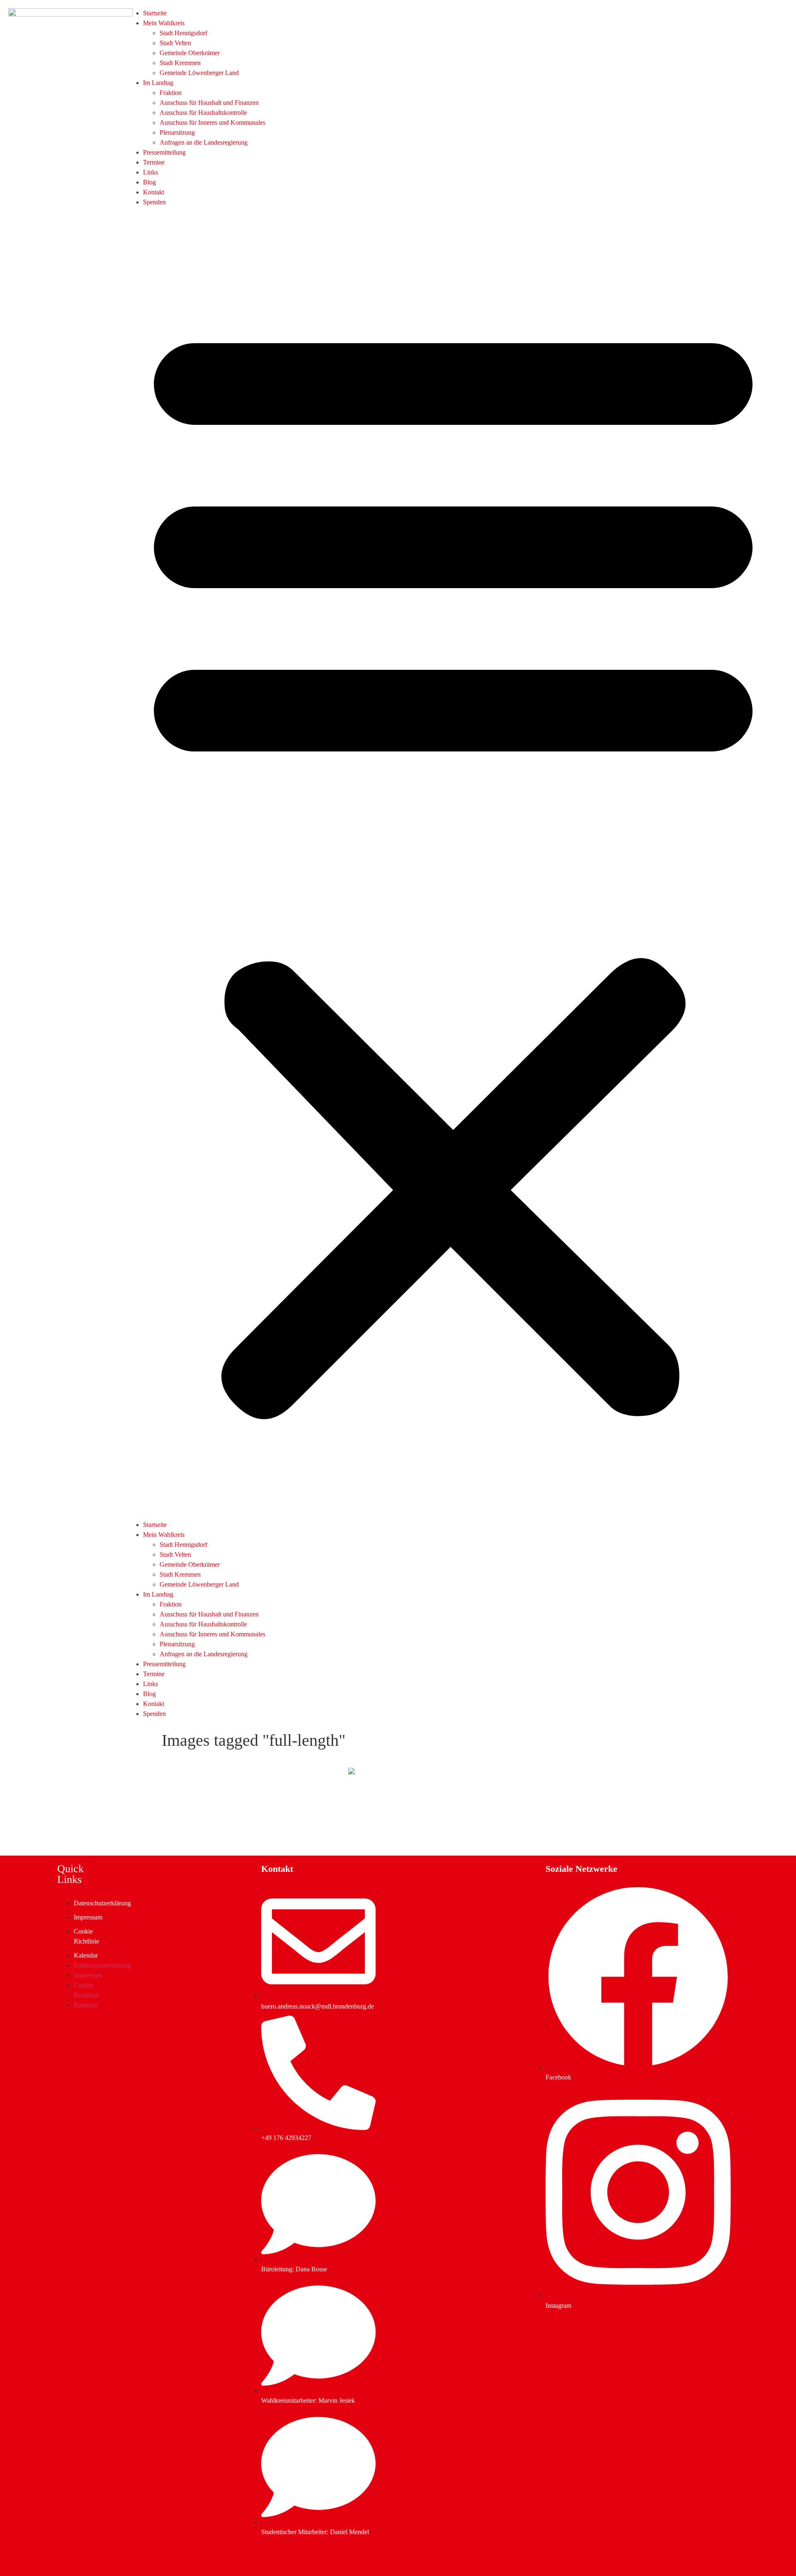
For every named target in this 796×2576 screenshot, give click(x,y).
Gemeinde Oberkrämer (190, 53)
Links (150, 172)
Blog (149, 182)
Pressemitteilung (164, 152)
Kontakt (154, 192)
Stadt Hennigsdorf (183, 33)
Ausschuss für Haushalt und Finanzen (209, 103)
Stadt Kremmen (180, 63)
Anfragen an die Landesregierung (204, 142)
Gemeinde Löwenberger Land (199, 73)
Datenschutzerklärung (102, 1903)
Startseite (155, 13)
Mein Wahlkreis (164, 23)
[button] (453, 864)
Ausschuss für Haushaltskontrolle (203, 113)
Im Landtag (158, 83)
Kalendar (86, 1955)
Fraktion (171, 93)
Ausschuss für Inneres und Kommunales (212, 122)
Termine (154, 162)
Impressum (88, 1917)
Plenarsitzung (177, 132)
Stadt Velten (175, 43)
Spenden (154, 202)
